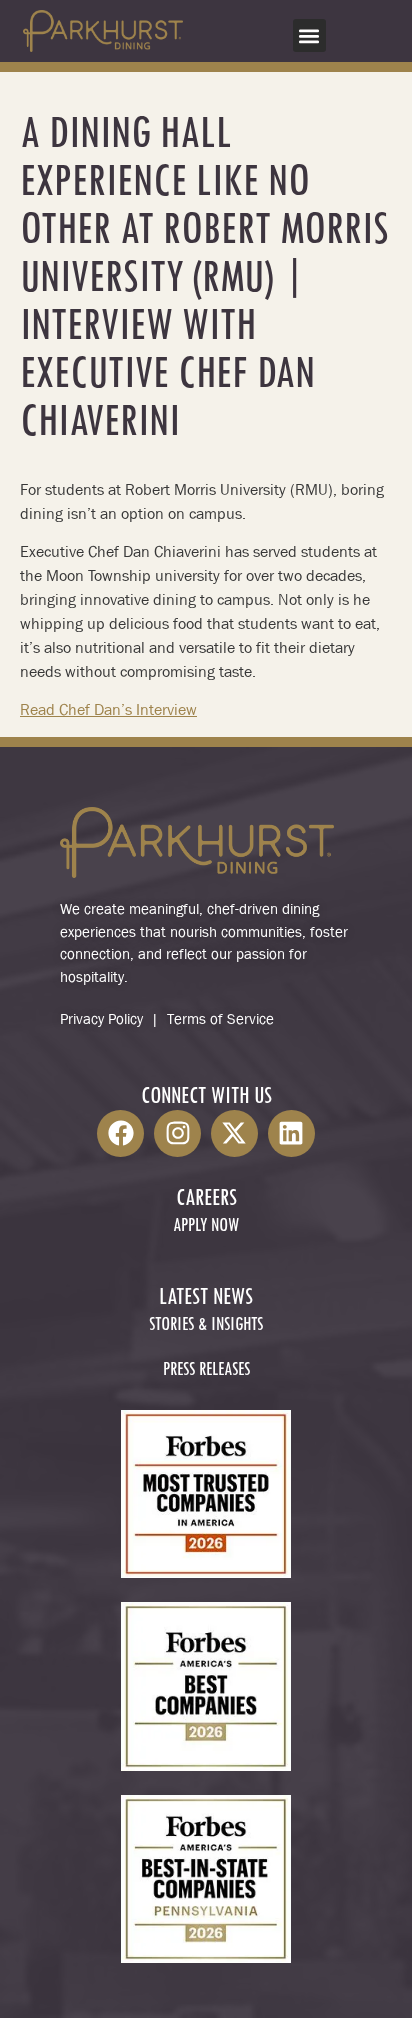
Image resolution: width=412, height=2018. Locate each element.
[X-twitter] (234, 1133)
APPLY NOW (206, 1226)
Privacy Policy (101, 1019)
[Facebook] (120, 1133)
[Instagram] (177, 1133)
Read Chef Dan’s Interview (108, 709)
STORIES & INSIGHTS (206, 1325)
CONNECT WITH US (206, 1097)
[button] (309, 35)
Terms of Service (220, 1019)
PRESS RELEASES (206, 1370)
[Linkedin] (291, 1133)
